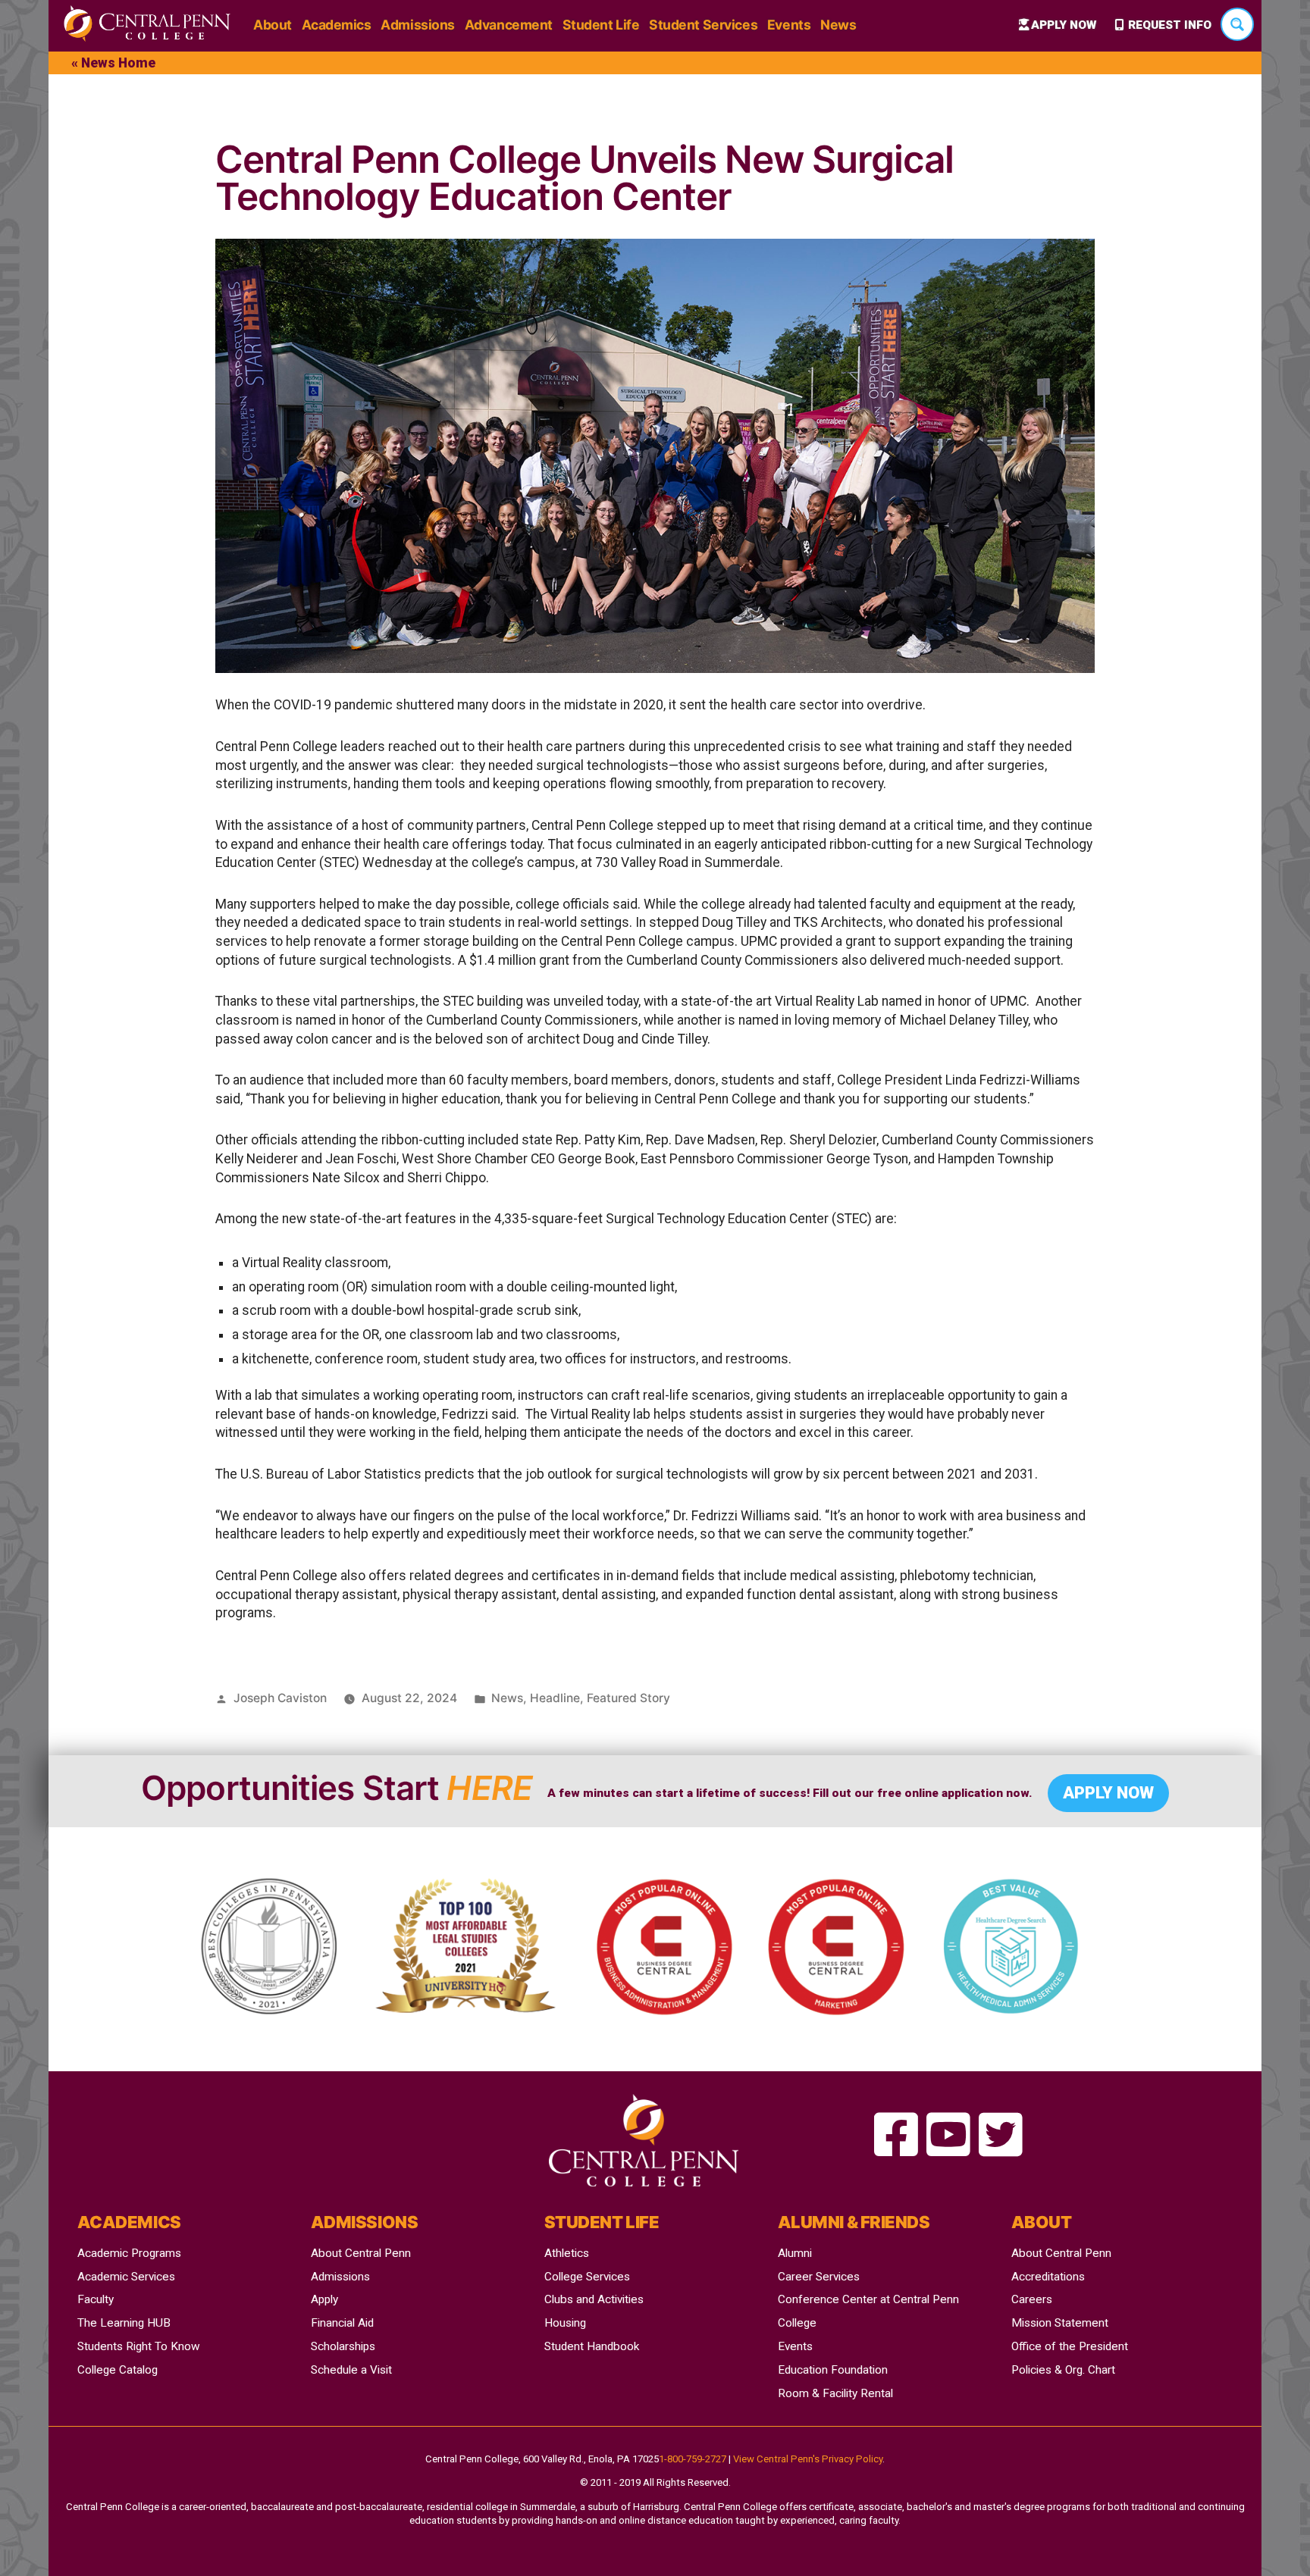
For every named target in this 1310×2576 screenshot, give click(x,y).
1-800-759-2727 (693, 2459)
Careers (1032, 2299)
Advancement (509, 25)
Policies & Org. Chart (1063, 2370)
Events (789, 25)
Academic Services (126, 2277)
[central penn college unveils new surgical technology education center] (896, 2136)
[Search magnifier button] (1237, 24)
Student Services (703, 25)
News (838, 25)
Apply (324, 2299)
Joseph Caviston (280, 1698)
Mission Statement (1060, 2323)
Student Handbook (592, 2346)
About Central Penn (361, 2253)
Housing (565, 2323)
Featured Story (628, 1698)
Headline (555, 1698)
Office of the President (1070, 2346)
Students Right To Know (139, 2346)
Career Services (819, 2277)
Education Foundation (833, 2370)
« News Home (113, 63)
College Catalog (118, 2370)
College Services (587, 2277)
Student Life (601, 25)
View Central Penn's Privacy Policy (808, 2459)
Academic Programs (129, 2253)
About (273, 25)
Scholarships (343, 2346)
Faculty (96, 2299)
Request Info (1170, 25)
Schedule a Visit (351, 2370)
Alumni (795, 2253)
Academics (337, 25)
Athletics (567, 2253)
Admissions (418, 25)
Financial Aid (342, 2323)
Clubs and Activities (594, 2299)
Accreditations (1048, 2277)
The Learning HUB (124, 2323)
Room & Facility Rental (835, 2393)
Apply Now (1064, 25)
